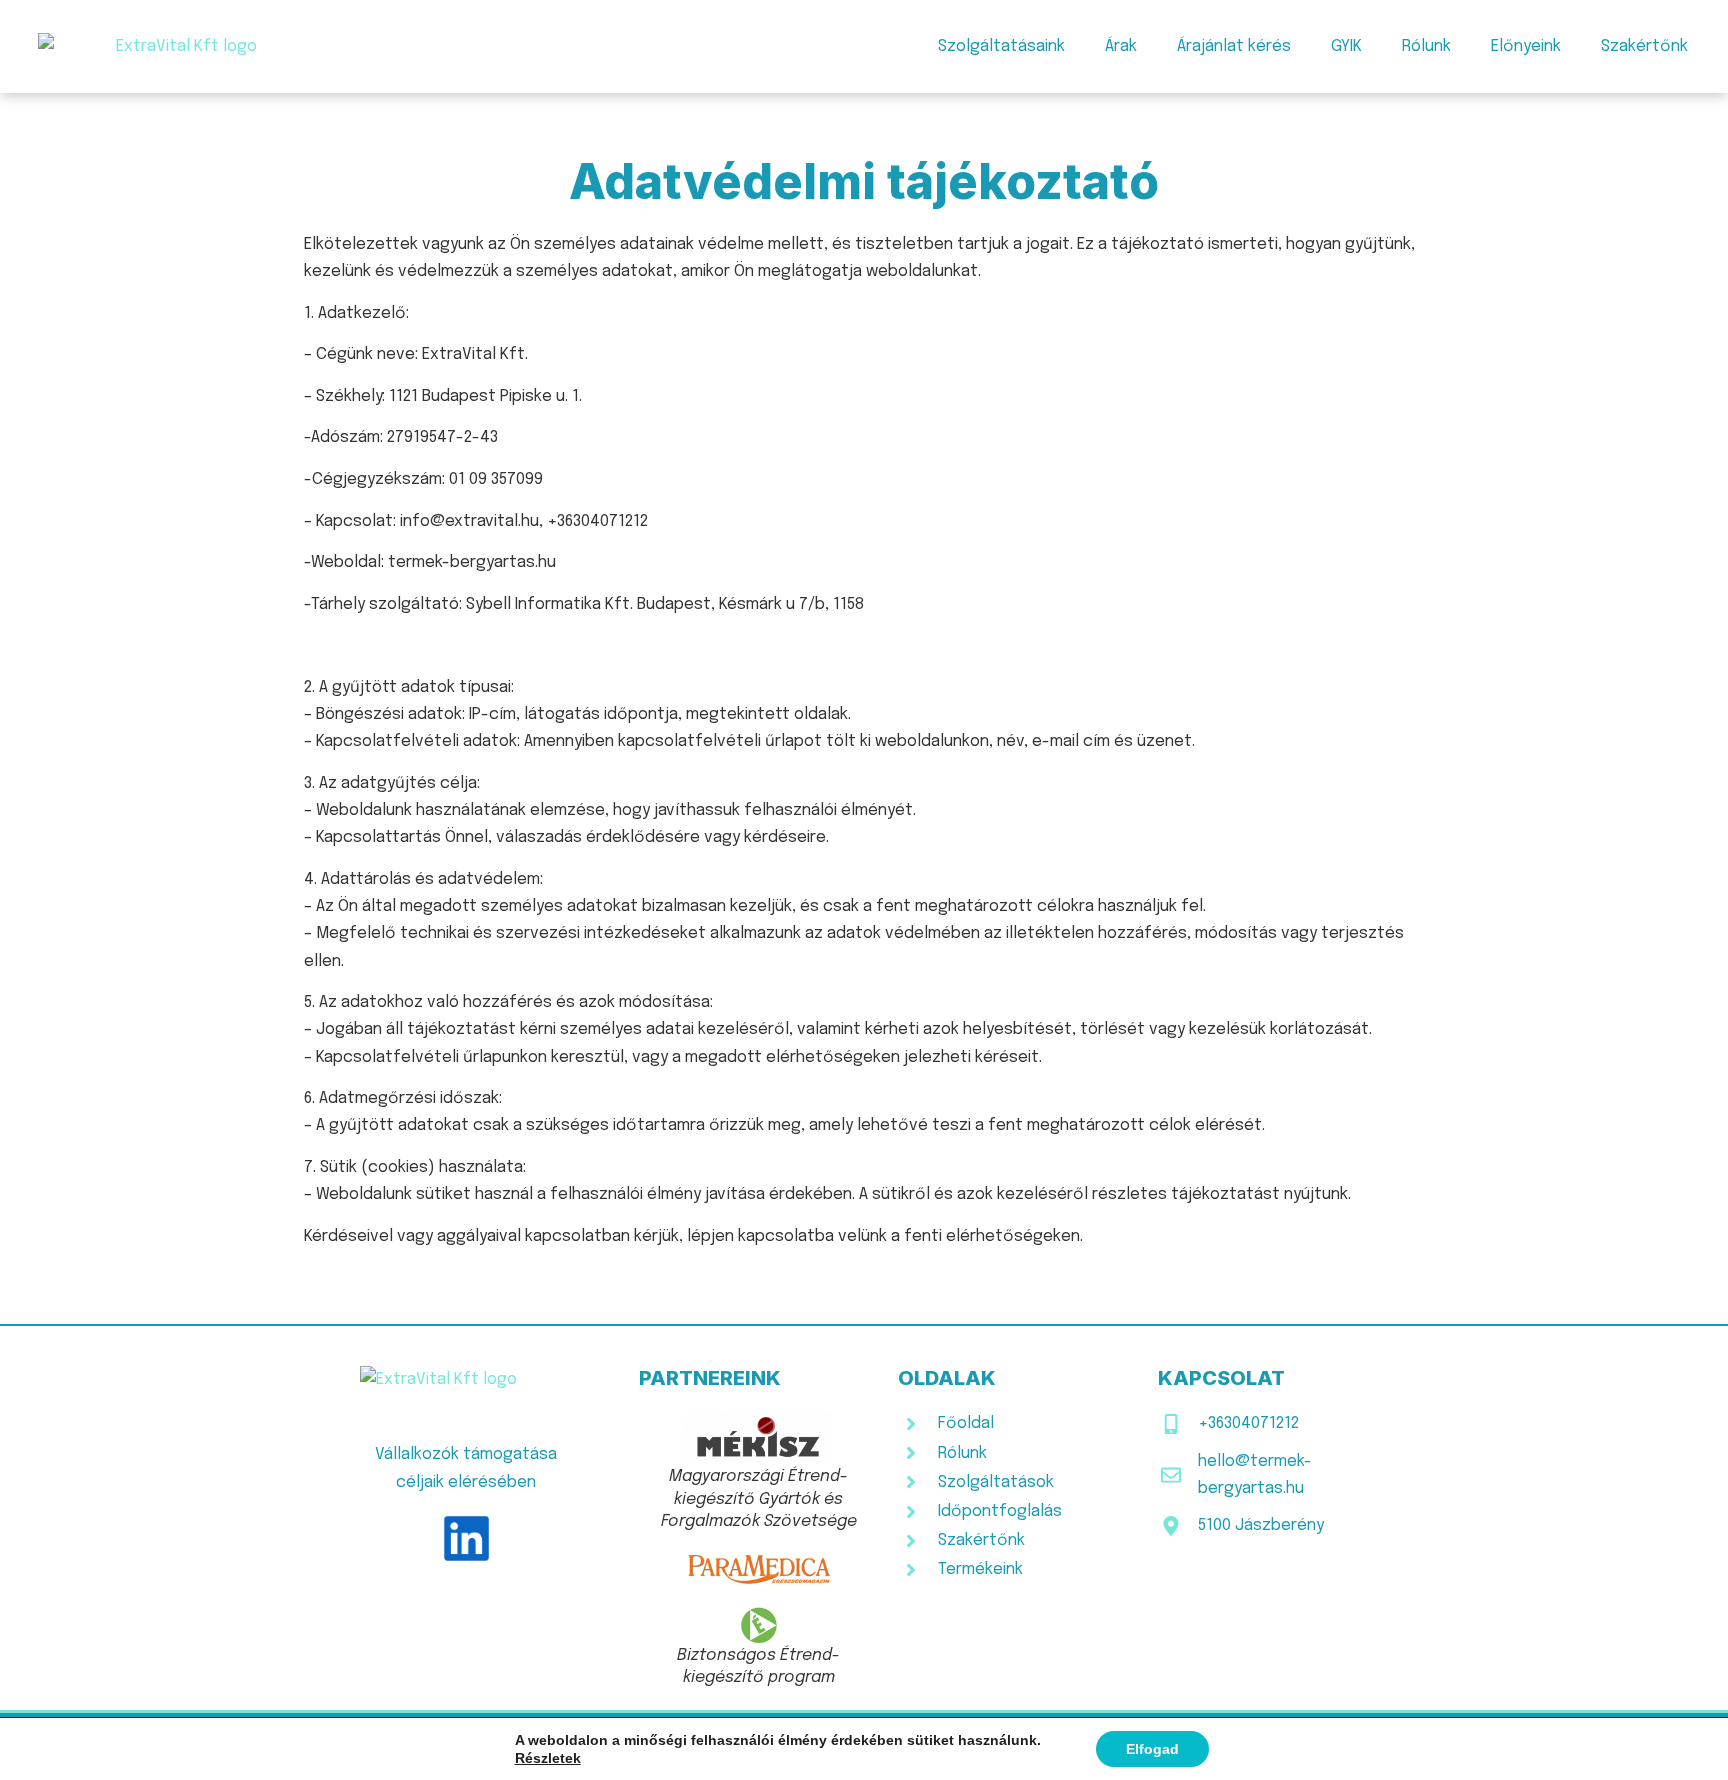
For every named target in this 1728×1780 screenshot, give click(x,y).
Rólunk (1426, 46)
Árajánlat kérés (1234, 46)
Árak (1121, 46)
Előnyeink (1526, 46)
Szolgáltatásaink (1001, 46)
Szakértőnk (1644, 46)
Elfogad (1152, 1749)
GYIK (1346, 46)
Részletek (548, 1758)
